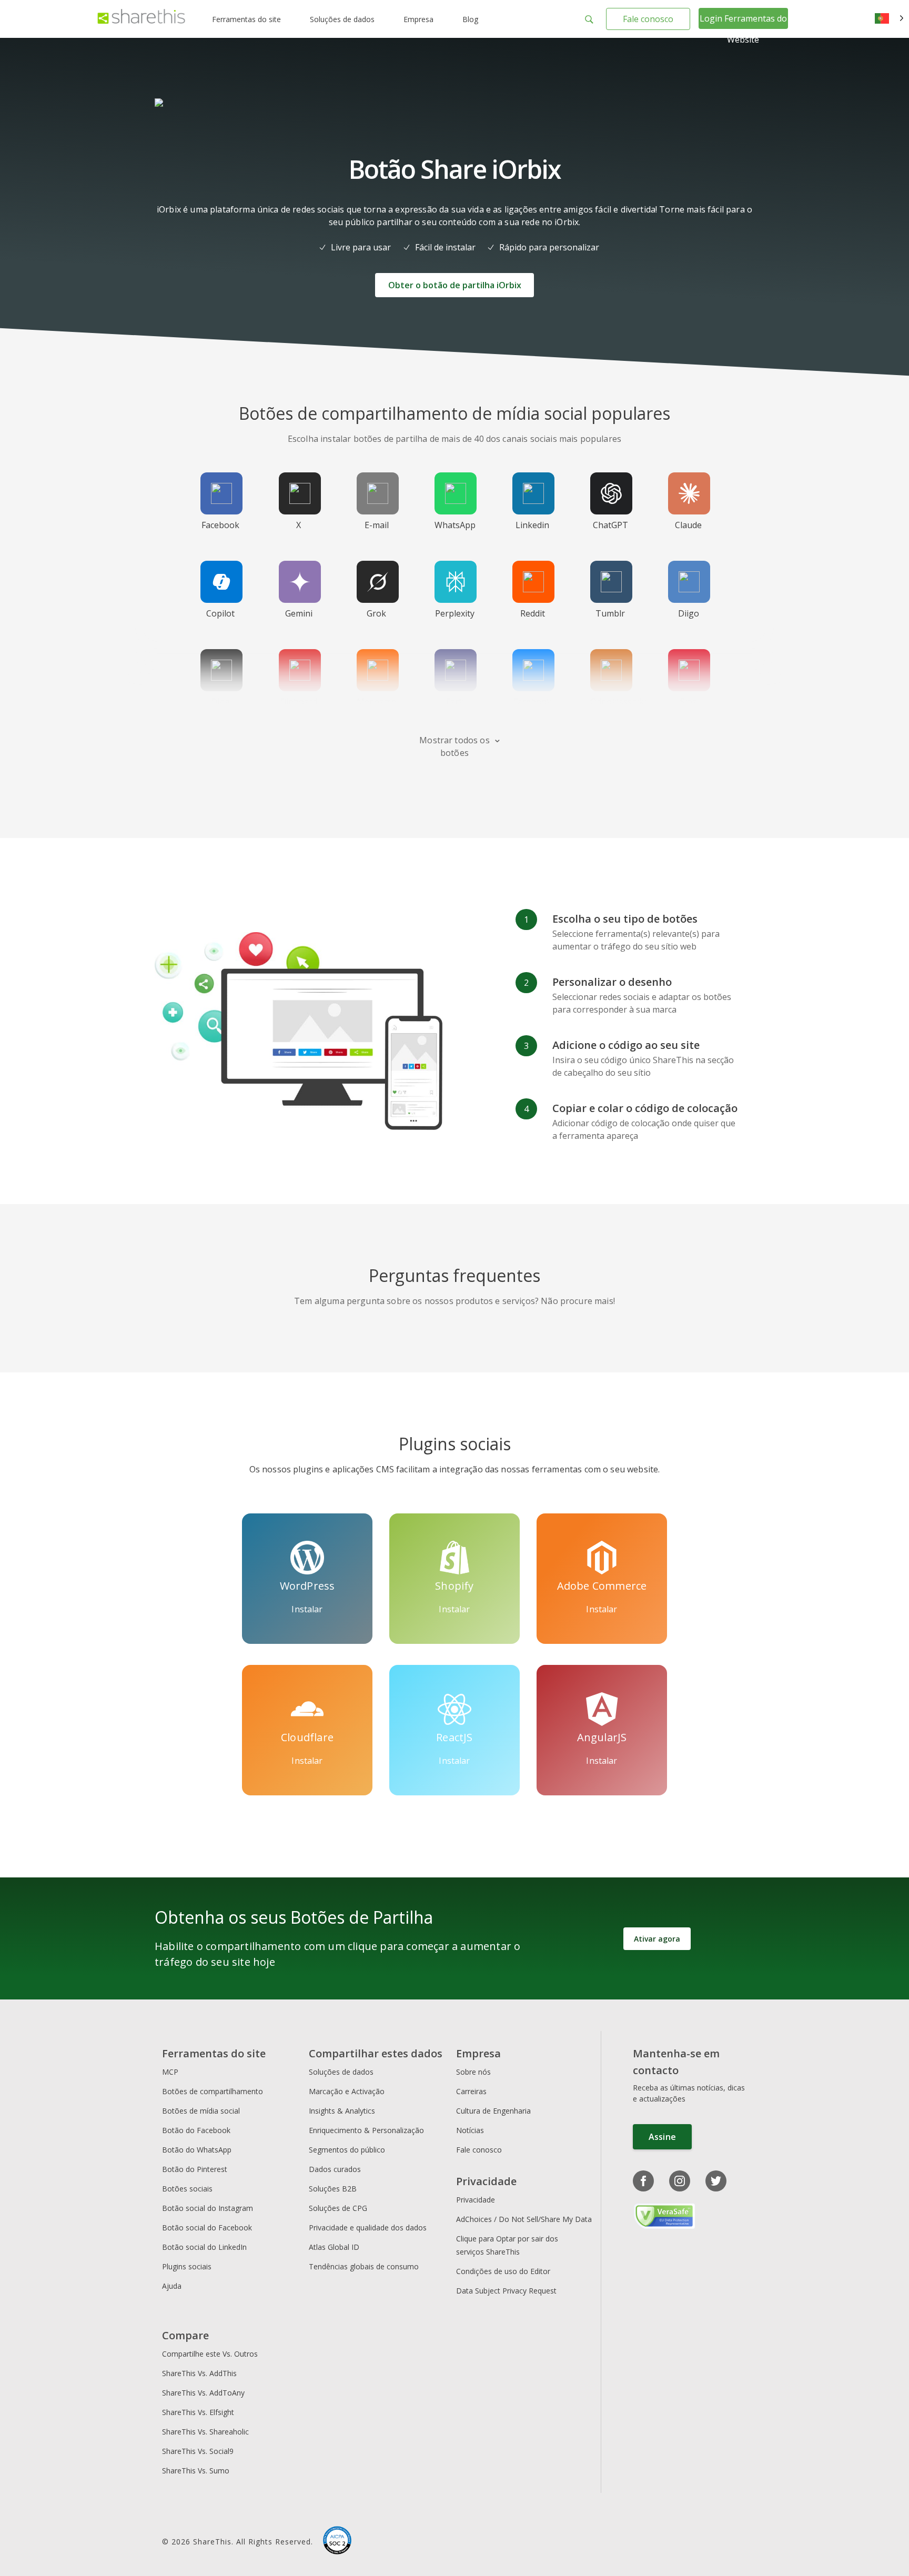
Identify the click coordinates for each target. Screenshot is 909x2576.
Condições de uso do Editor (503, 2271)
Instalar (307, 1609)
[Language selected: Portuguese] (889, 19)
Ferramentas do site (246, 19)
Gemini (299, 613)
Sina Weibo (689, 708)
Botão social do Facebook (207, 2228)
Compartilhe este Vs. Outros (210, 2354)
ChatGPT (610, 525)
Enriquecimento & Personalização (366, 2130)
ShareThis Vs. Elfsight (198, 2412)
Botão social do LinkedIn (204, 2247)
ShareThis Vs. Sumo (196, 2471)
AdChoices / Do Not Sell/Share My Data (524, 2219)
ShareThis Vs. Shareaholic (205, 2432)
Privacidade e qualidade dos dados (368, 2228)
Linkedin (532, 525)
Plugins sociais (187, 2266)
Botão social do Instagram (208, 2208)
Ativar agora (657, 1939)
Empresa (418, 19)
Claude (688, 525)
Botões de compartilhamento (213, 2091)
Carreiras (471, 2091)
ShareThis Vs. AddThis (199, 2373)
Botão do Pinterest (195, 2169)
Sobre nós (473, 2072)
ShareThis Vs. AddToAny (203, 2393)
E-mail (377, 525)
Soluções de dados (342, 19)
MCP (170, 2072)
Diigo (689, 613)
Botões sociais (187, 2189)
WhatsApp (455, 525)
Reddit (533, 613)
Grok (376, 613)
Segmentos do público (347, 2150)
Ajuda (172, 2286)
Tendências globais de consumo (364, 2266)
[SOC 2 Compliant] (337, 2542)
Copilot (220, 613)
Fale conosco (648, 19)
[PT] (889, 19)
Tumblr (610, 613)
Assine (662, 2137)
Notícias (470, 2130)
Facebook (220, 525)
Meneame (376, 702)
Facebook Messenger (535, 708)
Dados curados (335, 2169)
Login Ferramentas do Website (743, 29)
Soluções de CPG (338, 2208)
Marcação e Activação (347, 2091)
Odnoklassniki (618, 702)
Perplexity (455, 613)
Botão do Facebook (196, 2130)
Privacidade (476, 2200)
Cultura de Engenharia (493, 2111)
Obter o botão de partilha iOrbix (455, 285)
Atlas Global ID (334, 2247)
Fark (455, 702)
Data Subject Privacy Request (506, 2291)
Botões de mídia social (201, 2111)
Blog (470, 19)
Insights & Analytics (342, 2111)
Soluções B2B (333, 2189)
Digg (220, 702)
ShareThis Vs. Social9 (198, 2451)
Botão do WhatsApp (197, 2150)
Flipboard (299, 702)
